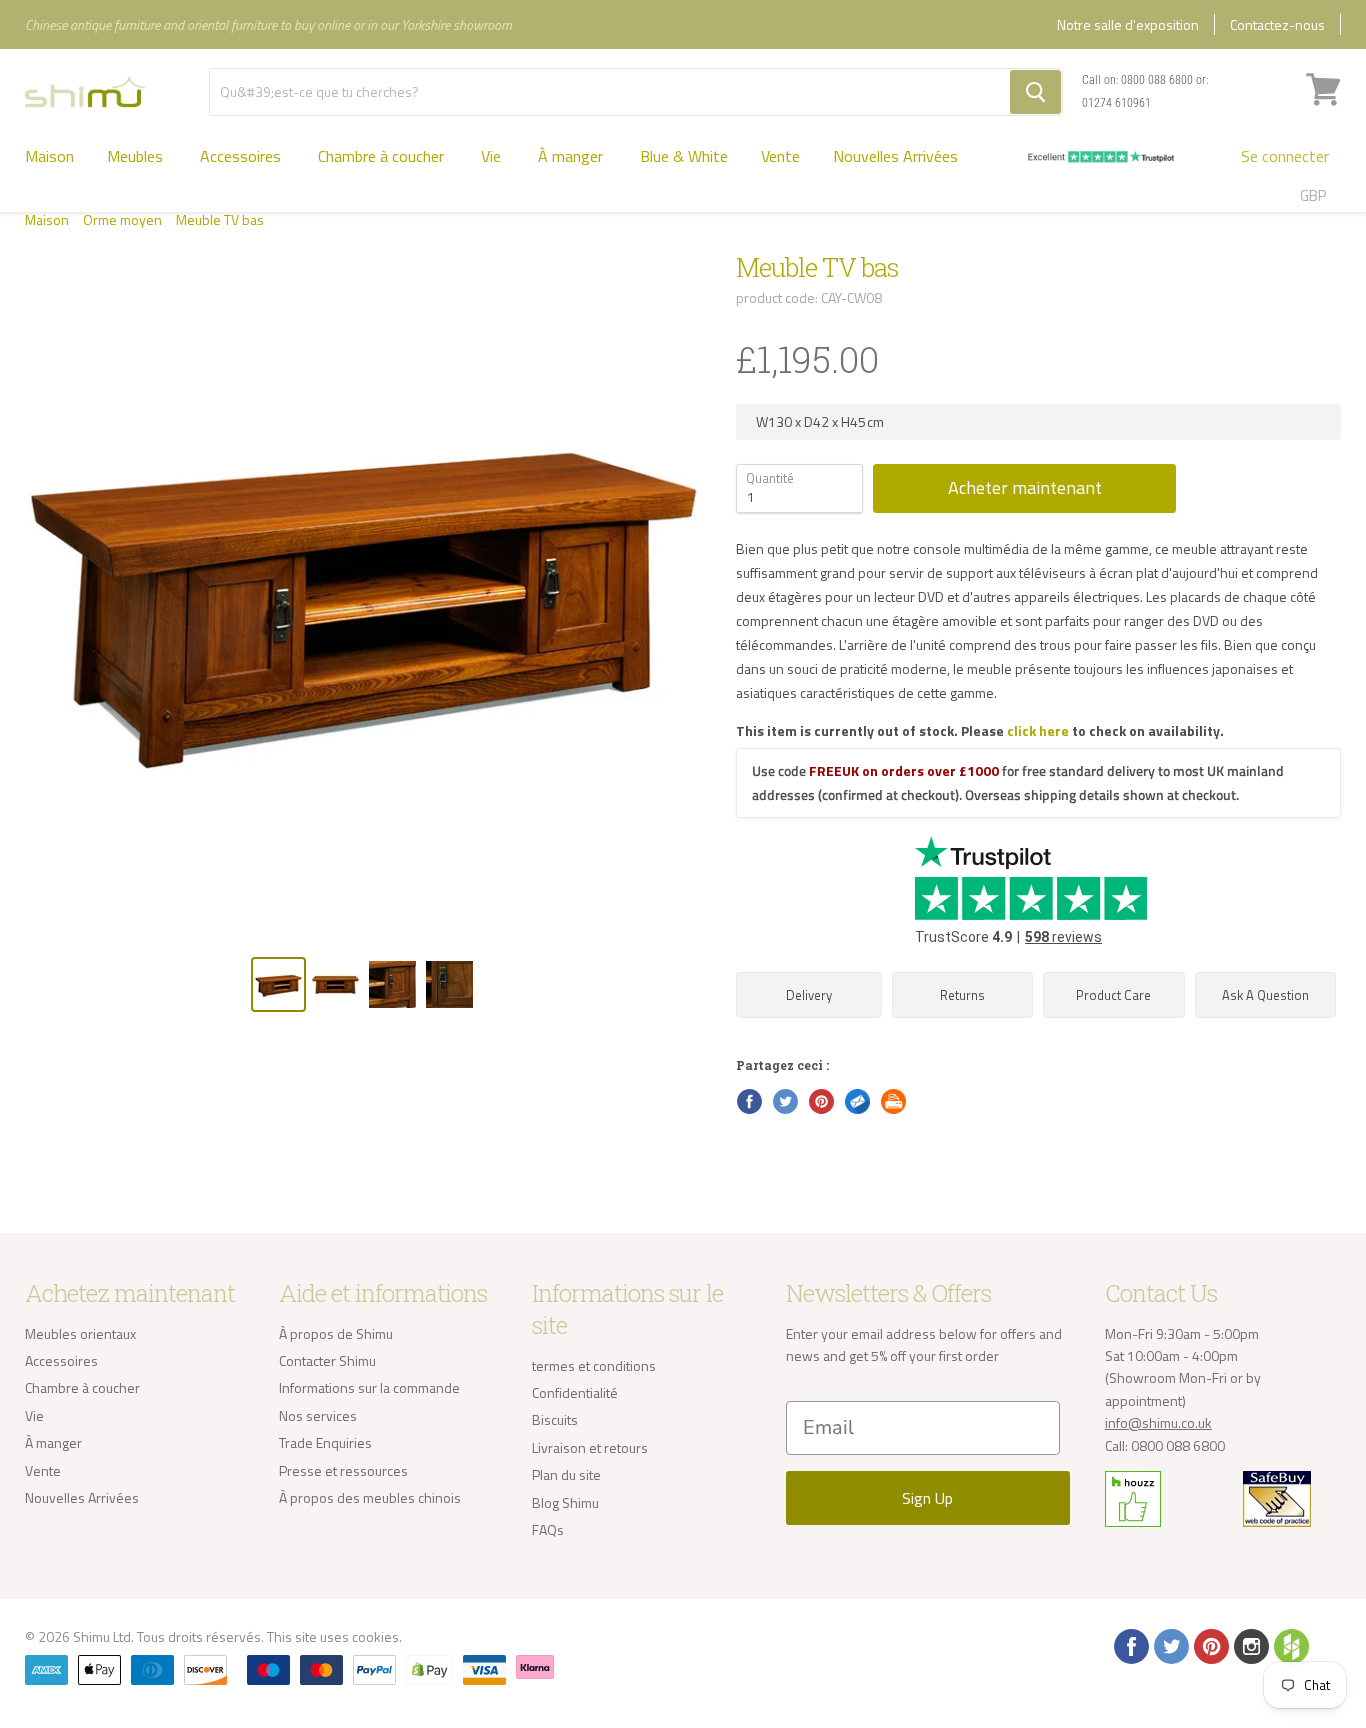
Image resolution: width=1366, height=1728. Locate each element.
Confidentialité (575, 1392)
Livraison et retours (590, 1447)
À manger (572, 156)
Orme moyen (122, 220)
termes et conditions (594, 1365)
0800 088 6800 (1157, 80)
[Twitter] (1170, 1645)
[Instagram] (1250, 1645)
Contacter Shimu (327, 1360)
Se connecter (1285, 156)
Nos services (318, 1415)
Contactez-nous (1277, 24)
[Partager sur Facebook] (748, 1100)
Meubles (137, 156)
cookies (375, 1636)
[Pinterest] (1210, 1645)
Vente (780, 156)
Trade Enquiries (325, 1442)
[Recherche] (1035, 92)
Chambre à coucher (383, 156)
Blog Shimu (565, 1502)
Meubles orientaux (80, 1333)
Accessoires (242, 156)
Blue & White (684, 156)
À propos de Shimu (336, 1333)
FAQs (548, 1529)
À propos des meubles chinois (370, 1497)
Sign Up (927, 1498)
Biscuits (555, 1419)
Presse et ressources (343, 1470)
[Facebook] (1130, 1645)
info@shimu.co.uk (1158, 1422)
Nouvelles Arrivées (895, 156)
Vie (493, 156)
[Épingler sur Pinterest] (820, 1100)
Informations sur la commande (369, 1387)
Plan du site (566, 1474)
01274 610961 (1116, 103)
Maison (49, 156)
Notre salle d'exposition (1128, 24)
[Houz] (1290, 1645)
